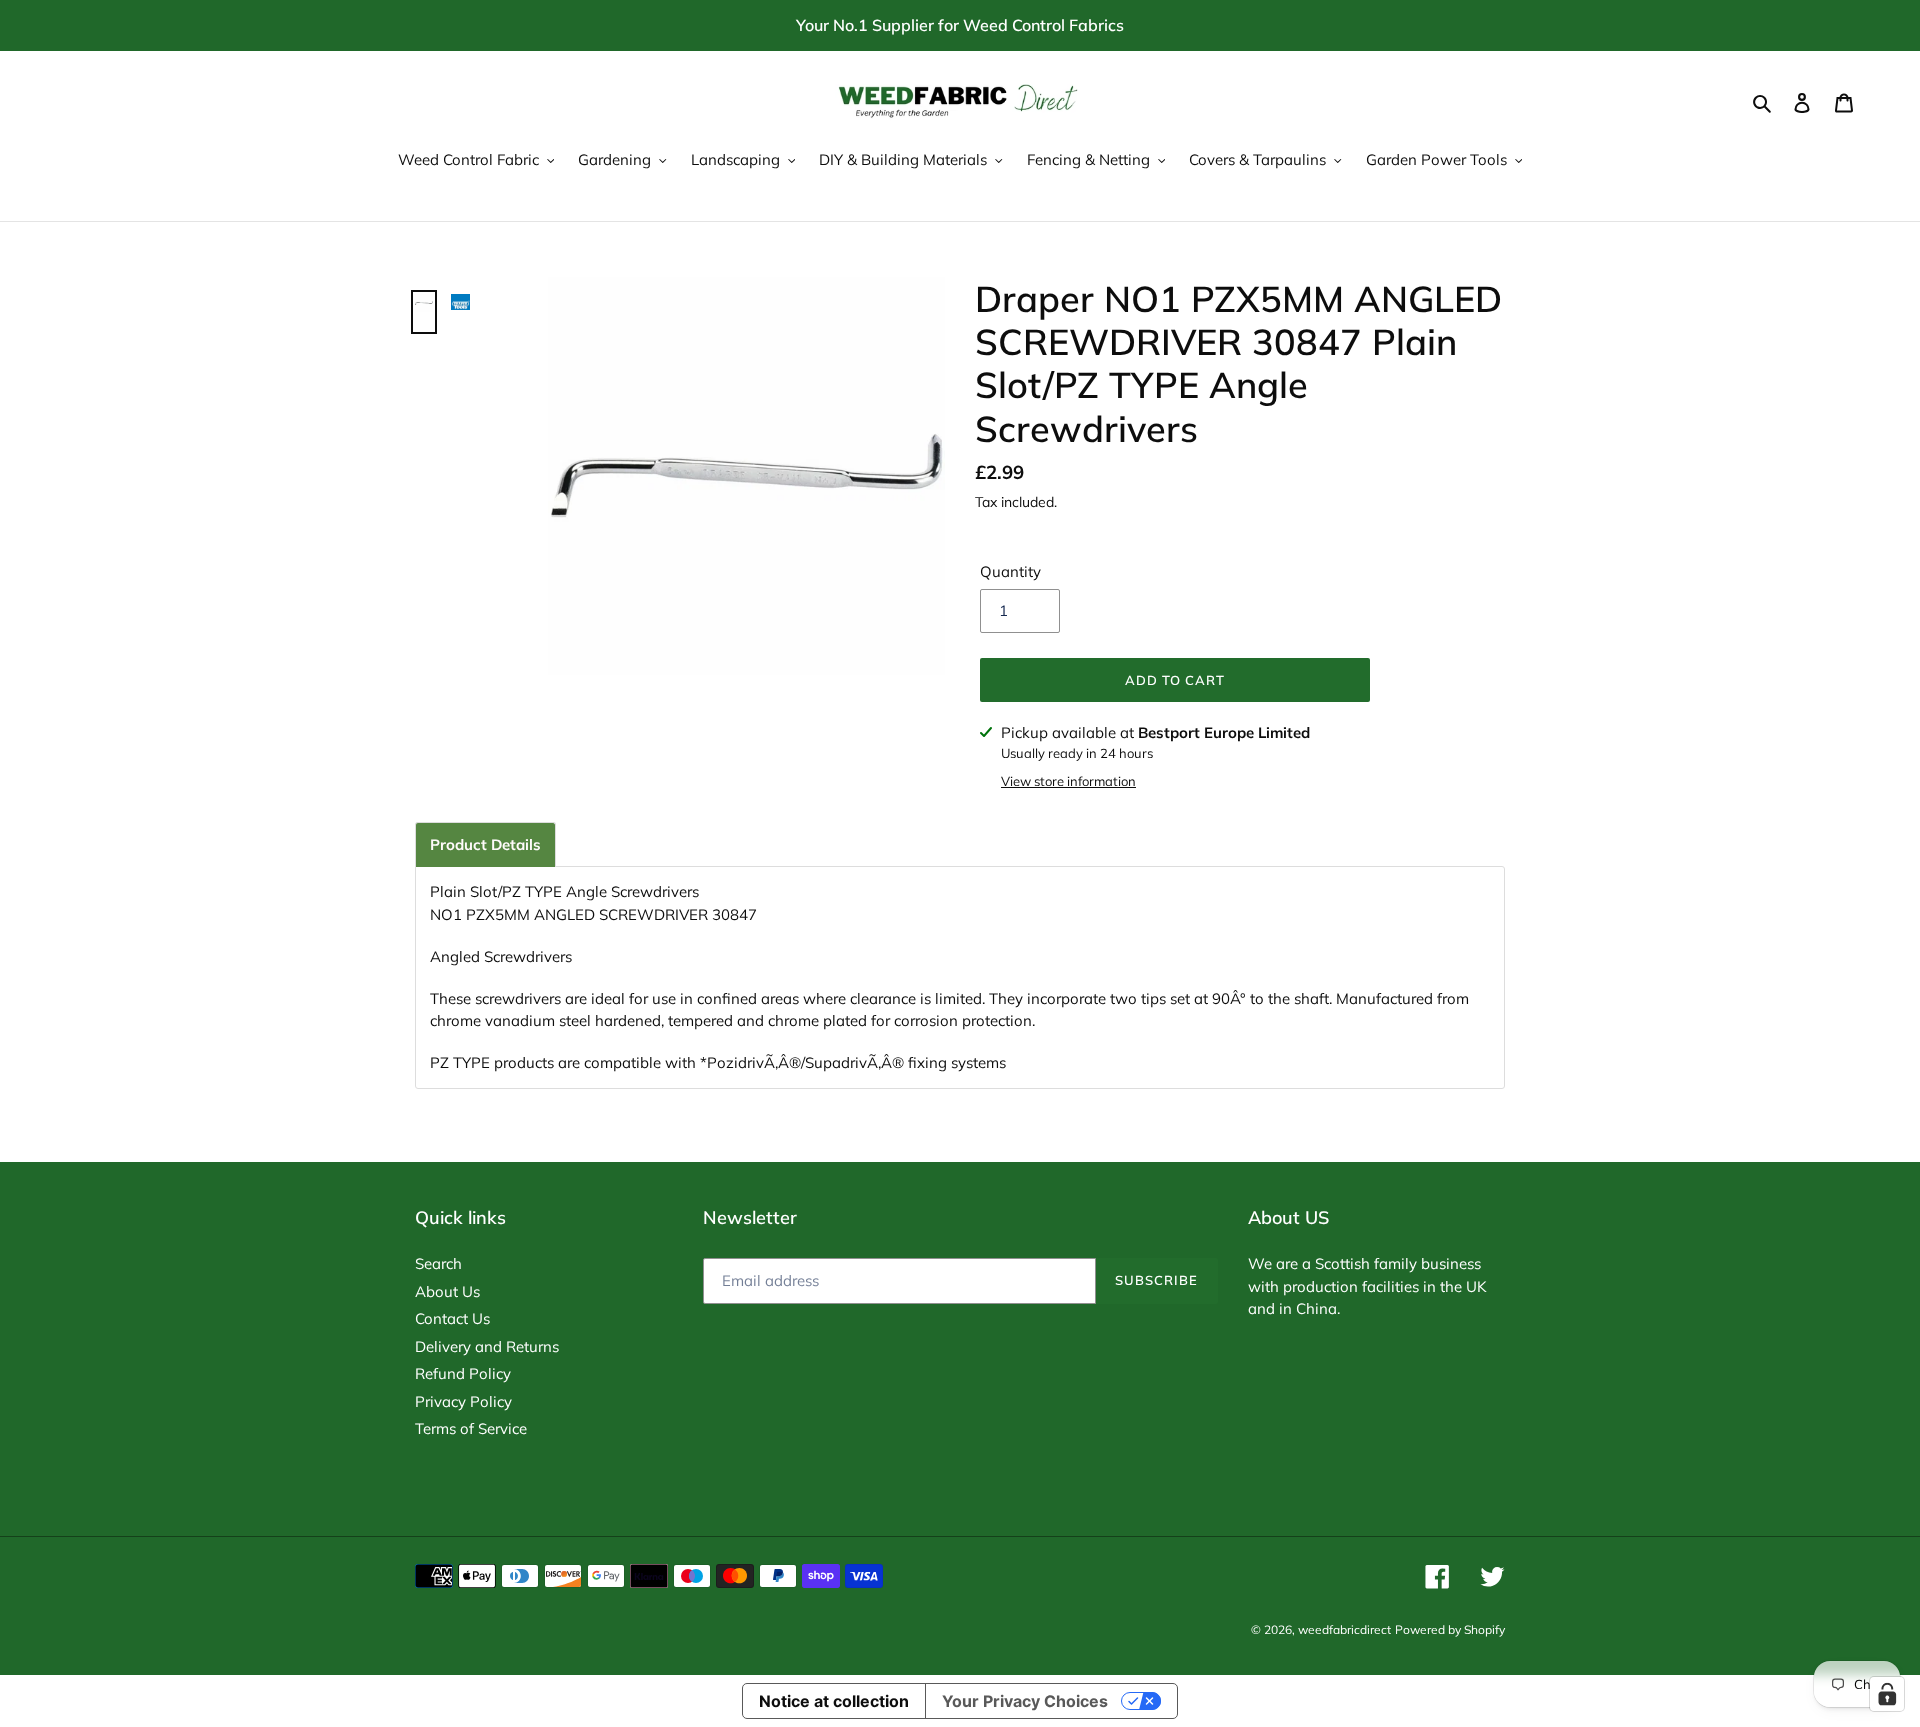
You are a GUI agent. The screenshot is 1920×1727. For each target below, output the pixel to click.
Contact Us (452, 1318)
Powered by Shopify (1450, 1629)
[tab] (485, 844)
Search (438, 1263)
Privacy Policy (463, 1401)
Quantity (1010, 571)
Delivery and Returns (487, 1346)
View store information (1068, 781)
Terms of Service (471, 1428)
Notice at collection (834, 1701)
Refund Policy (463, 1373)
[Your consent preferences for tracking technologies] (1887, 1694)
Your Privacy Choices (1025, 1701)
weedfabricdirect (1344, 1629)
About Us (447, 1291)
